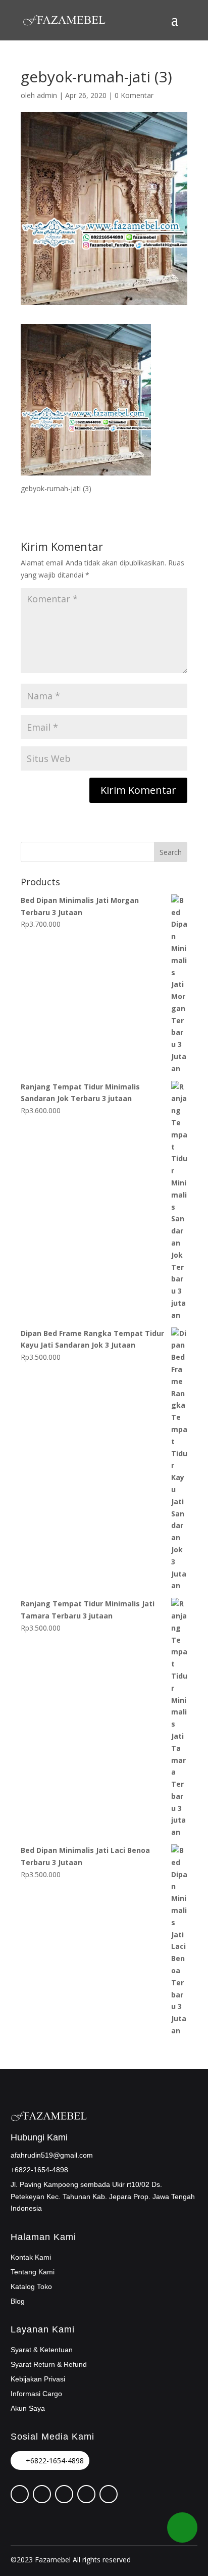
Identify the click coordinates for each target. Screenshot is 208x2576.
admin (47, 95)
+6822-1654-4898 (55, 2461)
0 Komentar (134, 95)
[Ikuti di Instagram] (64, 2494)
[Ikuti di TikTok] (86, 2494)
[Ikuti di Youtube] (109, 2494)
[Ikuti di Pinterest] (20, 2494)
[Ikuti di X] (42, 2494)
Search (171, 852)
